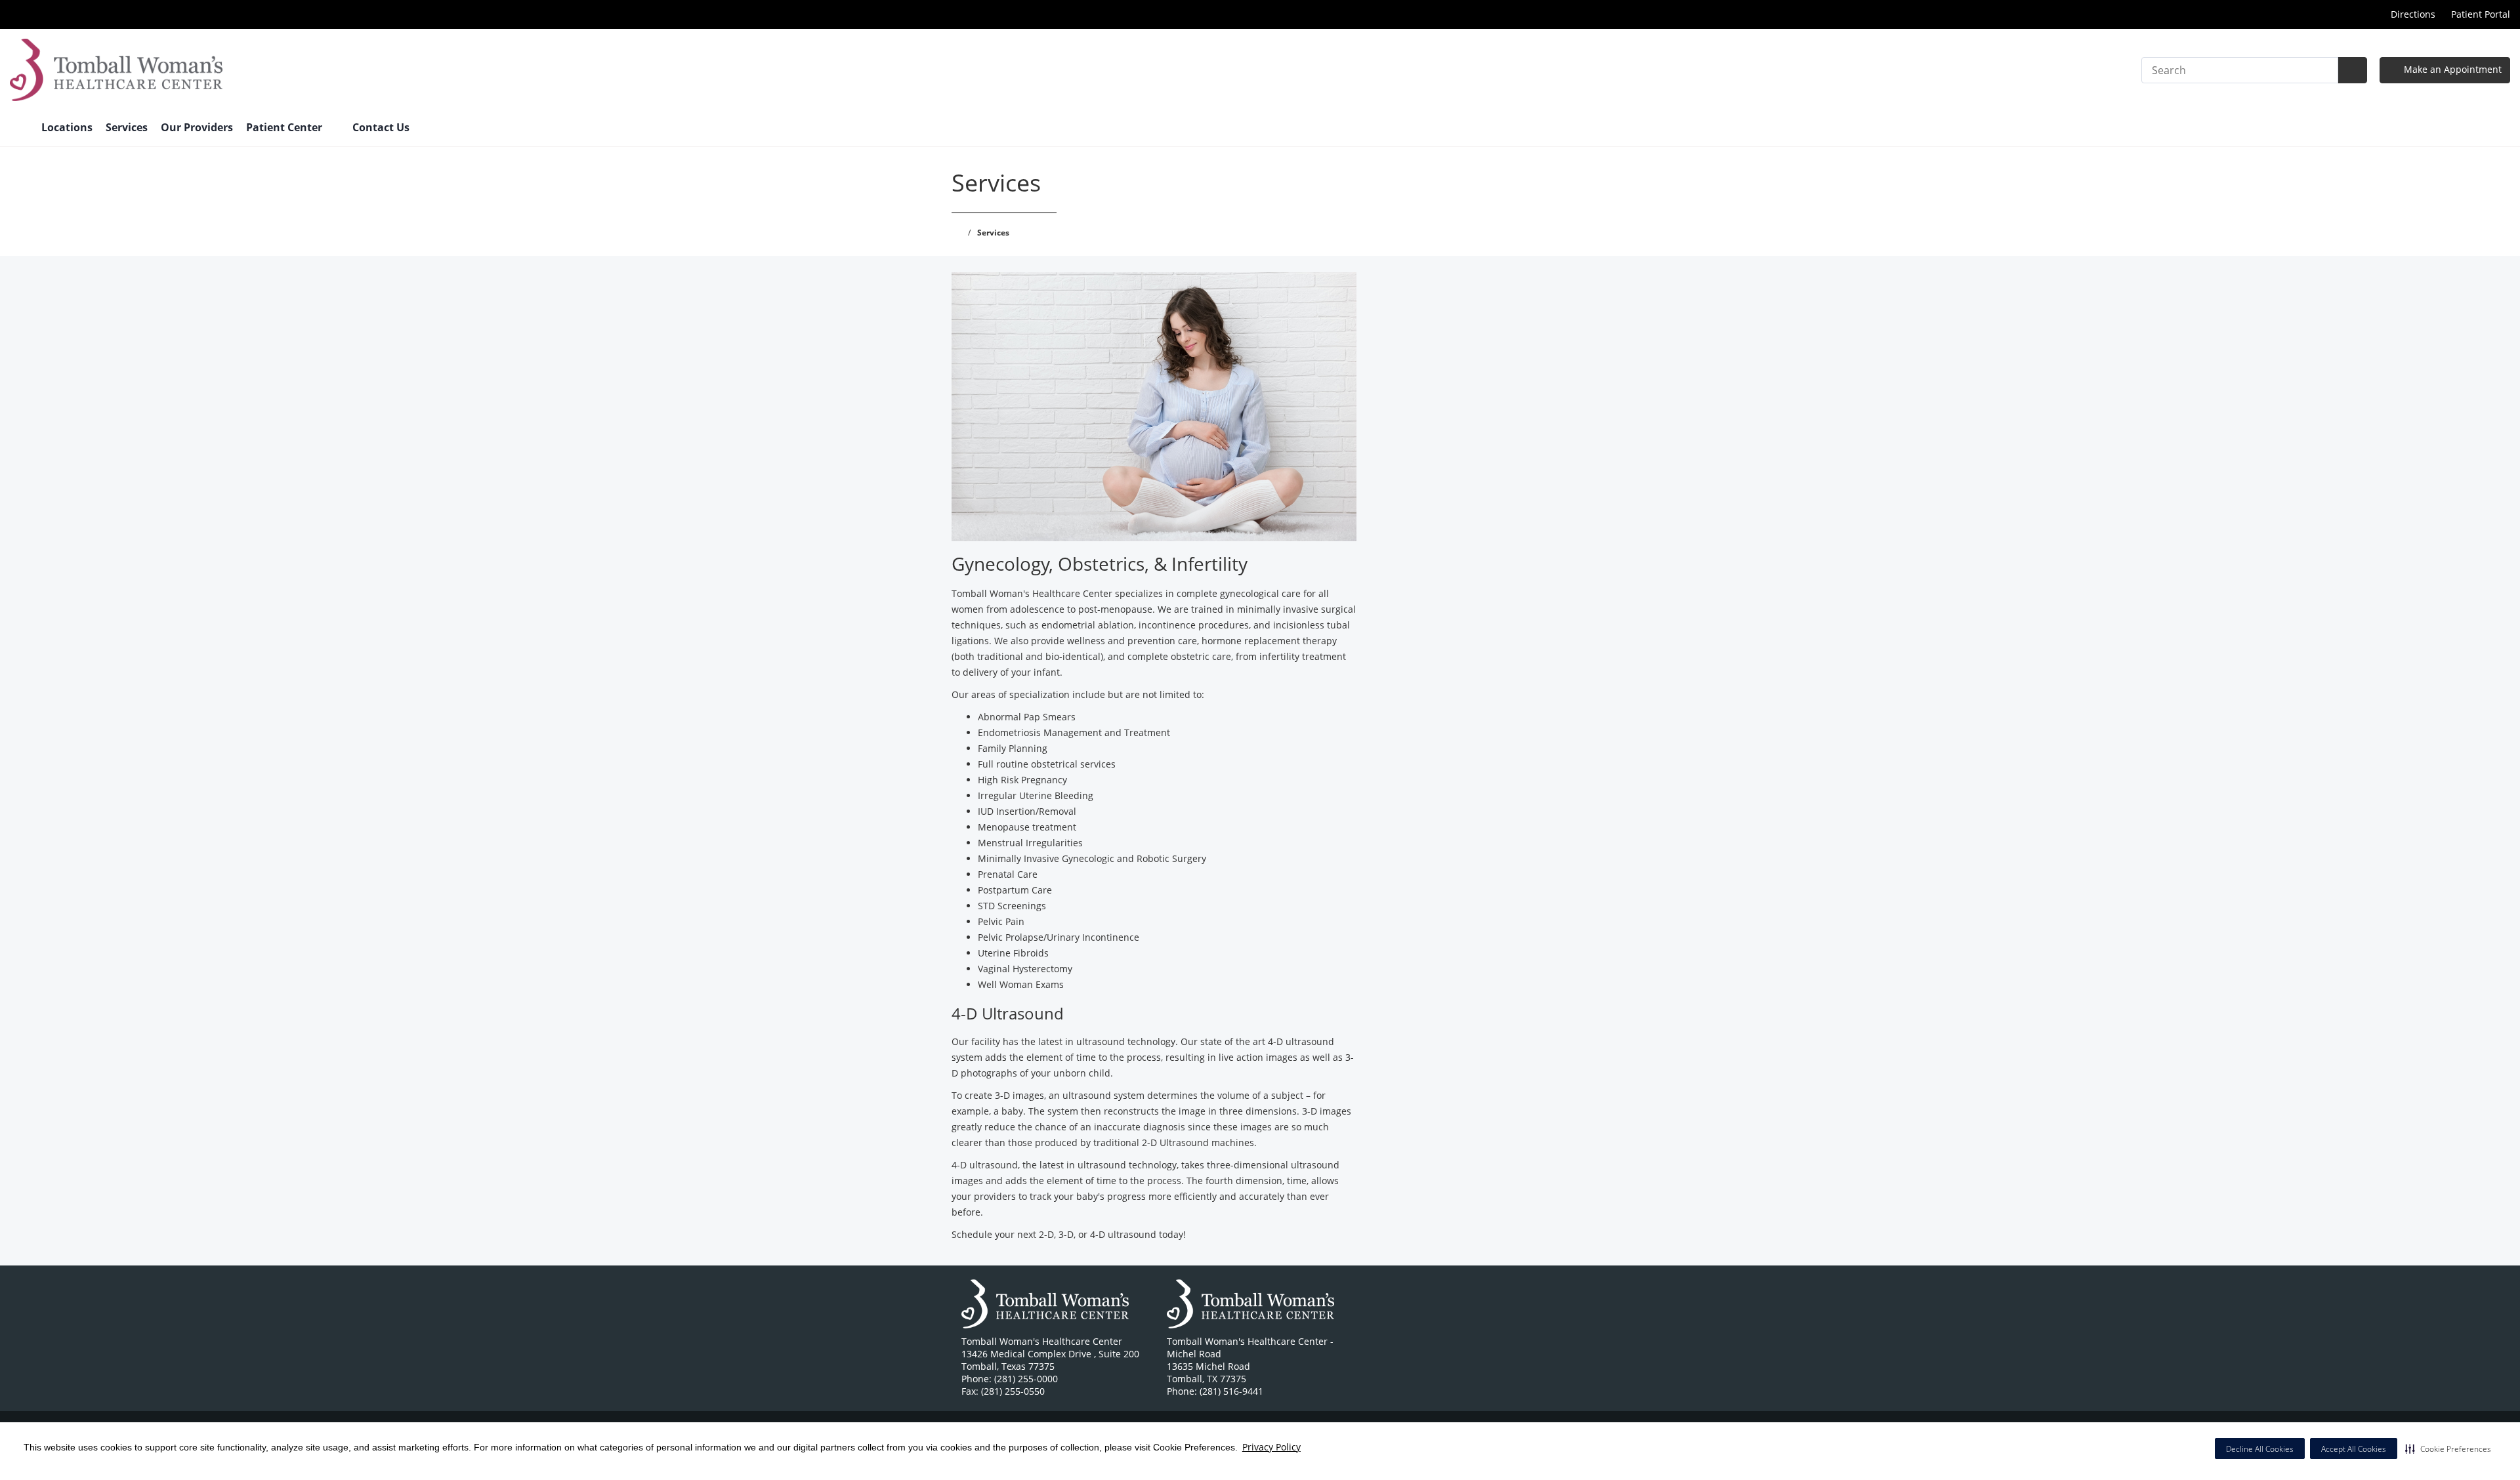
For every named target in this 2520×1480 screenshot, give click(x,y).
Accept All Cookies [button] (2354, 1449)
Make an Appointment (2451, 69)
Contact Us (381, 127)
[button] (2448, 1449)
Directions (2413, 14)
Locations (67, 127)
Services (127, 127)
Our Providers (197, 127)
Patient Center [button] (285, 127)
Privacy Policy (1271, 1447)
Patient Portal (2481, 14)
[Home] (19, 129)
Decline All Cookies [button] (2260, 1449)
